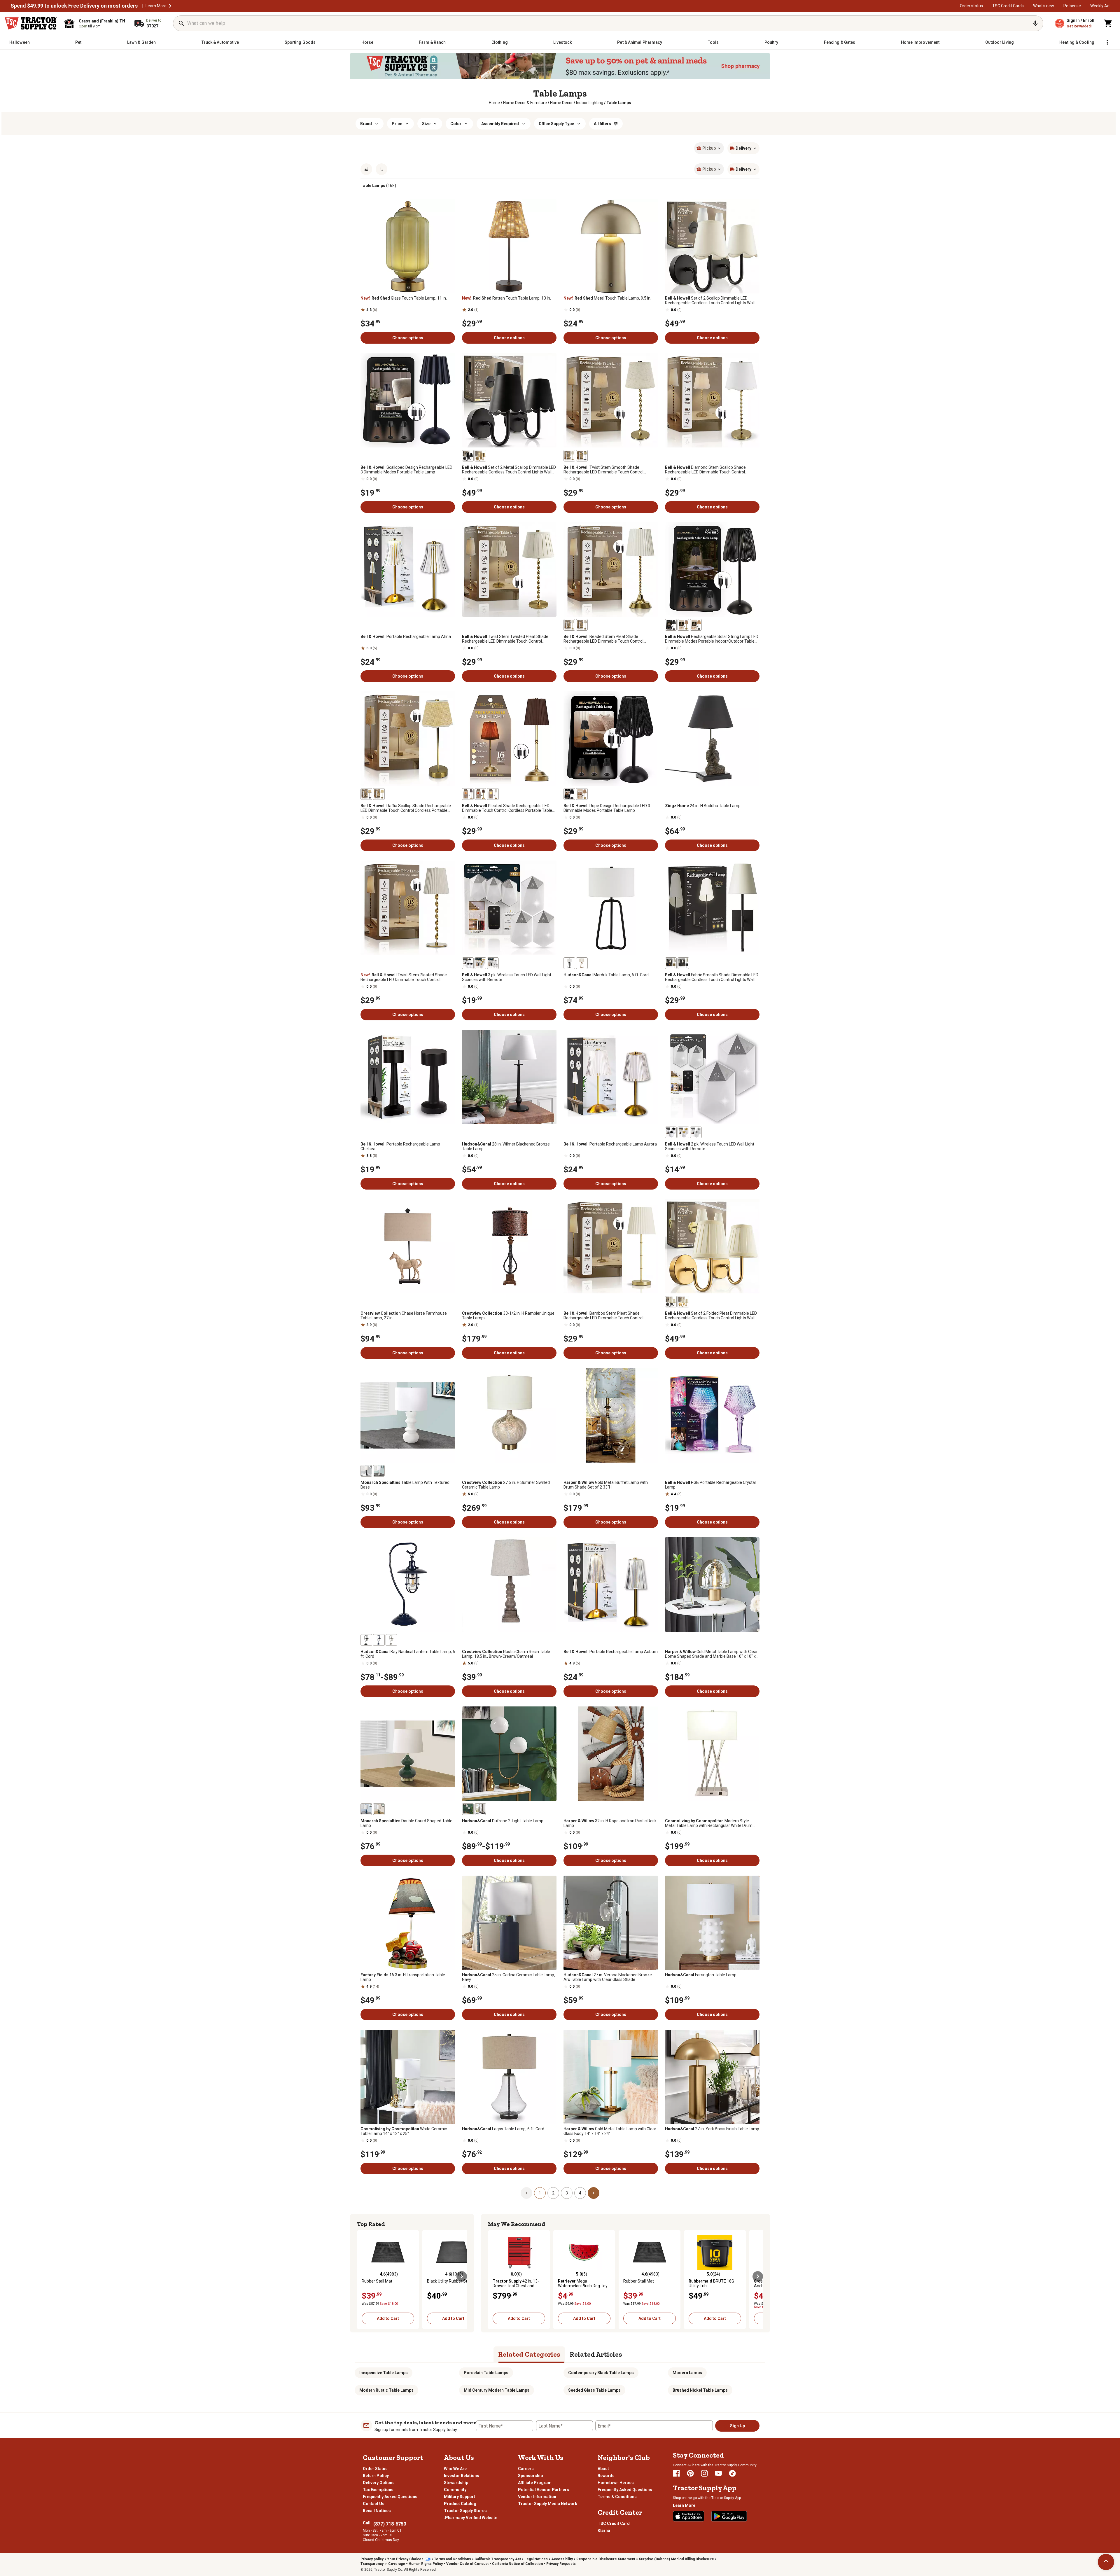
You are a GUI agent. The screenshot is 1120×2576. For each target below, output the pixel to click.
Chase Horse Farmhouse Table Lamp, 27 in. (404, 1316)
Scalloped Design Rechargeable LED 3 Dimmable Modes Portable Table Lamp (406, 470)
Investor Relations (462, 2476)
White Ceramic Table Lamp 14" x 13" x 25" (404, 2131)
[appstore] (689, 2516)
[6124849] (493, 794)
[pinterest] (690, 2473)
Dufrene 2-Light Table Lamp (503, 1821)
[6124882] (569, 794)
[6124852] (493, 963)
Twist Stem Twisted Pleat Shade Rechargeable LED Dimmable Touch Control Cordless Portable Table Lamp (505, 639)
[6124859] (683, 1302)
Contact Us (374, 2504)
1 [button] (540, 2193)
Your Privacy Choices (405, 2559)
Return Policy (376, 2476)
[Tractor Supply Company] (31, 23)
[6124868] (468, 456)
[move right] (462, 2276)
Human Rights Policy (426, 2564)
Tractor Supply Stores (465, 2511)
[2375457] (468, 1809)
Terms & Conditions (617, 2497)
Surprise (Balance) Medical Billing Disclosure (676, 2559)
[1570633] (569, 963)
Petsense (1072, 6)
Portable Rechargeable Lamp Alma (406, 636)
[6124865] (569, 456)
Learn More (156, 6)
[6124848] (671, 1132)
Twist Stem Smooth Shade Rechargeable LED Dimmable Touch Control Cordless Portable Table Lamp (603, 470)
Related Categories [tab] (529, 2354)
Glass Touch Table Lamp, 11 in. (404, 298)
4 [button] (580, 2193)
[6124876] (569, 625)
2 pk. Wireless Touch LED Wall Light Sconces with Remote (710, 1146)
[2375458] (480, 1809)
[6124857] (696, 625)
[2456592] (366, 1809)
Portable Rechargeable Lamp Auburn (611, 1652)
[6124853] (480, 963)
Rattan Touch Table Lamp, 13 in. (506, 298)
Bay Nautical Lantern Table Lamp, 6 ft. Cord (408, 1654)
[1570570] (366, 1640)
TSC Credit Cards (1008, 6)
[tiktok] (732, 2473)
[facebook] (676, 2473)
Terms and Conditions (453, 2559)
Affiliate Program (535, 2483)
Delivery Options (379, 2483)
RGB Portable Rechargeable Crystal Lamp (710, 1485)
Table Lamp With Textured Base (405, 1485)
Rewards (606, 2476)
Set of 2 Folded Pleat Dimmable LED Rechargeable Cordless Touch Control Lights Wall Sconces (711, 1316)
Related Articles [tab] (596, 2354)
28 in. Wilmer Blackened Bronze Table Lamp (506, 1146)
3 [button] (567, 2193)
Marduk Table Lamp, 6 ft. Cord (606, 975)
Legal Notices (536, 2559)
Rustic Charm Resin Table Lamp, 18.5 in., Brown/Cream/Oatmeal (506, 1654)
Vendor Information (537, 2497)
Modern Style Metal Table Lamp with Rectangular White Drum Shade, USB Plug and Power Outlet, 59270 (709, 1823)
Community (455, 2490)
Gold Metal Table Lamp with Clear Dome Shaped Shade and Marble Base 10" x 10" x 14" (711, 1654)
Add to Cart (388, 2318)
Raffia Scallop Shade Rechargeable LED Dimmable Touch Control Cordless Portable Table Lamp (406, 808)
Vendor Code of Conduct (467, 2564)
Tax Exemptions (378, 2490)
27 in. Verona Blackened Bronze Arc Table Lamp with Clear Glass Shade (608, 1977)
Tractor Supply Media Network (548, 2504)
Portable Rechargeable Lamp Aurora (610, 1144)
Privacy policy (372, 2559)
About (603, 2469)
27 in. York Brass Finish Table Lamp (712, 2129)
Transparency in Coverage (383, 2564)
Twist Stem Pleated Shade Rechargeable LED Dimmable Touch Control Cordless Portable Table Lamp (404, 977)
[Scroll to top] (1106, 2562)
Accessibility (562, 2559)
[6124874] (671, 963)
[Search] (181, 23)
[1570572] (379, 1640)
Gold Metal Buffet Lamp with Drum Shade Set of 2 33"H (606, 1485)
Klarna (604, 2530)
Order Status (375, 2469)
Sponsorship (530, 2476)
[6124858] (671, 625)
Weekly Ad (1100, 6)
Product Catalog (460, 2504)
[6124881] (582, 794)
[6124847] (696, 1132)
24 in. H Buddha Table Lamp (703, 806)
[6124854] (468, 963)
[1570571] (391, 1640)
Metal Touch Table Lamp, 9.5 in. (607, 298)
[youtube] (718, 2473)
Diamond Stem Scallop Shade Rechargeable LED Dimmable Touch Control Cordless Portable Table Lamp (705, 470)
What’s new (1044, 6)
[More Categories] (1107, 42)
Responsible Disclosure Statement (606, 2559)
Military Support (460, 2497)
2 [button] (553, 2193)
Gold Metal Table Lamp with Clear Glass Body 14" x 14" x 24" (610, 2131)
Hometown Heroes (616, 2483)
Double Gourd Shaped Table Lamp (406, 1823)
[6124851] (480, 794)
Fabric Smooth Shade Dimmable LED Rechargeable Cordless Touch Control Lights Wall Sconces (712, 977)
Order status (971, 6)
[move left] (362, 2276)
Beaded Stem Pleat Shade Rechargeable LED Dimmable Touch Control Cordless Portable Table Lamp (603, 639)
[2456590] (379, 1471)
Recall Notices (377, 2511)
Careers (526, 2469)
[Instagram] (704, 2473)
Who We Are (455, 2469)
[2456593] (379, 1809)
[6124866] (582, 456)
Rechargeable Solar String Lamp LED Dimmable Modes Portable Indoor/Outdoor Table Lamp (712, 639)
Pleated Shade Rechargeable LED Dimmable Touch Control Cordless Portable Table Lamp (507, 808)
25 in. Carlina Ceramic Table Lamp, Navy (509, 1977)
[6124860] (671, 1302)
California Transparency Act (498, 2559)
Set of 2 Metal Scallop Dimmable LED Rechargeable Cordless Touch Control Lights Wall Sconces (509, 470)
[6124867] (480, 456)
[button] (170, 6)
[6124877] (582, 625)
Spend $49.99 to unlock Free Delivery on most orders (74, 6)
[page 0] (526, 2193)
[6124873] (683, 963)
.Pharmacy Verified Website (471, 2518)
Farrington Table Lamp (701, 1975)
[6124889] (366, 794)
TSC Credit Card (614, 2523)
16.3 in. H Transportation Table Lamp (403, 1977)
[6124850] (468, 794)
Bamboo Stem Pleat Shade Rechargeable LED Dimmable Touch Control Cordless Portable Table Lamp (603, 1316)
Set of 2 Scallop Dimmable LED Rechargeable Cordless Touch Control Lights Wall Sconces (710, 300)
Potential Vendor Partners (544, 2490)
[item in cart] (1108, 23)
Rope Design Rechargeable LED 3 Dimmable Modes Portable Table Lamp (607, 808)
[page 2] (594, 2193)
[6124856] (683, 625)
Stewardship (456, 2483)
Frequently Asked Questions (390, 2497)
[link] (494, 103)
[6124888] (379, 794)
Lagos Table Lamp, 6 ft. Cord (503, 2129)
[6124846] (683, 1132)
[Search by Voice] (1035, 23)
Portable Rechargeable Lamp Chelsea (400, 1146)
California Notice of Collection (517, 2564)
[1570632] (582, 963)
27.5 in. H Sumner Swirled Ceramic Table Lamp (506, 1485)
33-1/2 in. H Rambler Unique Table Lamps (508, 1316)
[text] (619, 103)
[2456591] (366, 1471)
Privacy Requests (561, 2564)
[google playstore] (729, 2516)
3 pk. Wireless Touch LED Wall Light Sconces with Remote (507, 977)
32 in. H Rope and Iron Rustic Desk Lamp (610, 1823)
